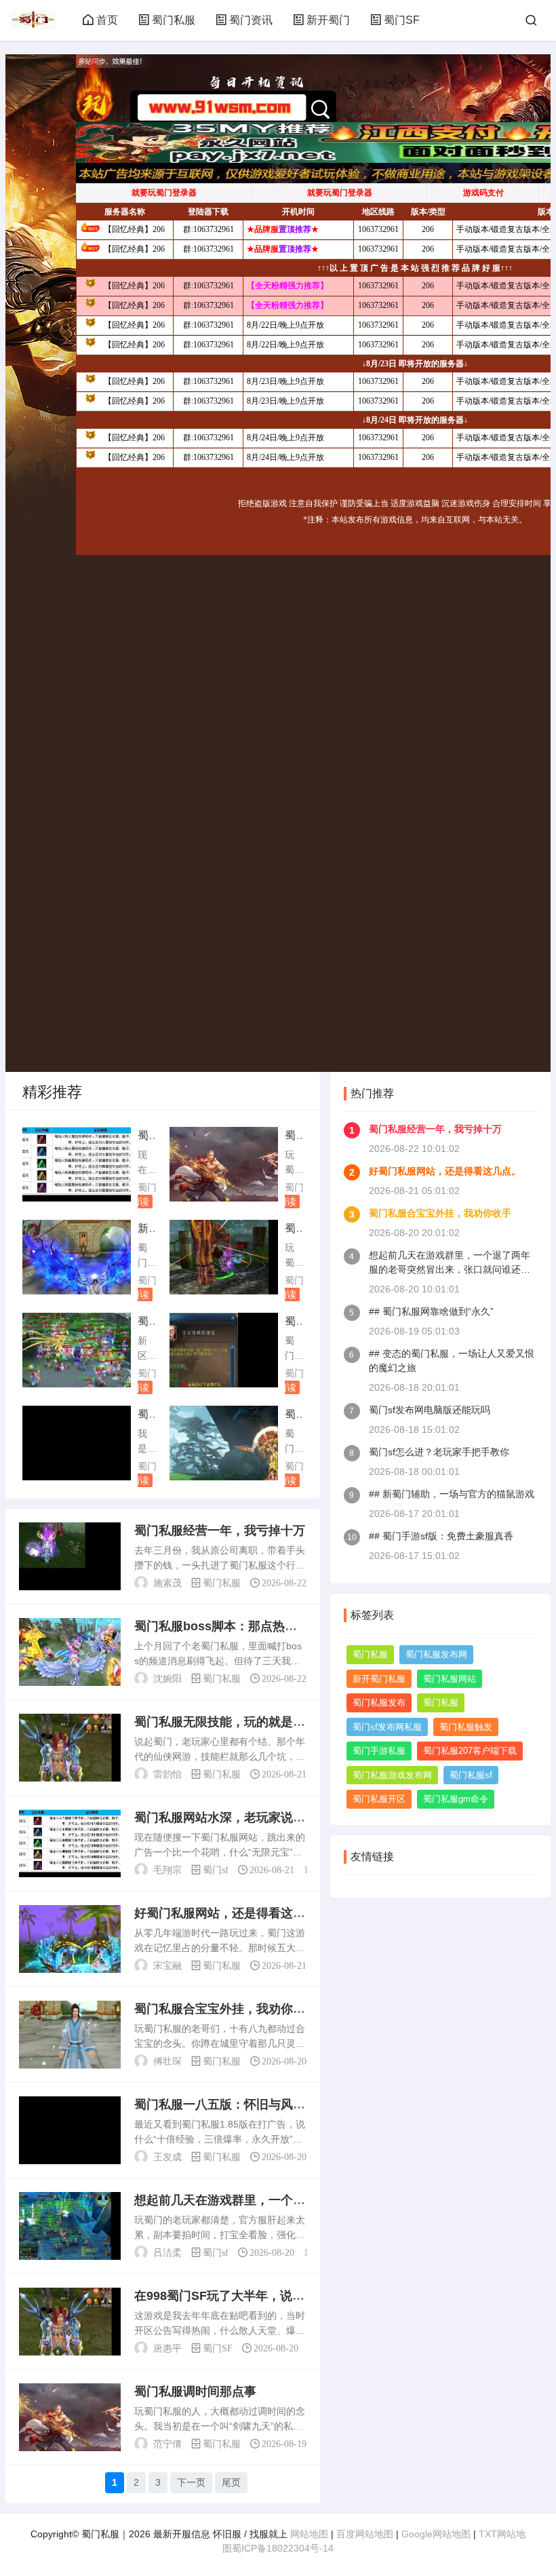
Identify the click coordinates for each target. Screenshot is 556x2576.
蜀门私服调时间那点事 (195, 2391)
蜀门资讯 (251, 20)
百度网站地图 (365, 2534)
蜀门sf (151, 1187)
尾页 (231, 2482)
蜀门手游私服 (379, 1751)
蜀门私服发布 (379, 1703)
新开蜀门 (328, 20)
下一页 (191, 2482)
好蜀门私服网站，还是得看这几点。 (445, 1171)
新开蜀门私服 (379, 1679)
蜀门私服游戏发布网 (392, 1775)
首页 (107, 20)
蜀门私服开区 (379, 1799)
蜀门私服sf (471, 1775)
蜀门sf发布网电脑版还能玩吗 (430, 1410)
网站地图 (309, 2534)
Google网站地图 (436, 2534)
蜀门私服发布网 (436, 1654)
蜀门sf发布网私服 (387, 1727)
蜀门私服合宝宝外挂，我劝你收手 (440, 1213)
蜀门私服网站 (450, 1679)
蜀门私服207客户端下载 (470, 1751)
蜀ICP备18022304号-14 (283, 2548)
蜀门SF (402, 20)
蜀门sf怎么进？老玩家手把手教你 (439, 1452)
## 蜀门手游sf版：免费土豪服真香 (441, 1536)
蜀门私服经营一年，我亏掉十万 (220, 1531)
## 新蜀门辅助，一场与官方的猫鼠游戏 (452, 1494)
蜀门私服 (174, 20)
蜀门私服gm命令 (456, 1799)
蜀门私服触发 (466, 1727)
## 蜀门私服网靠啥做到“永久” (431, 1311)
